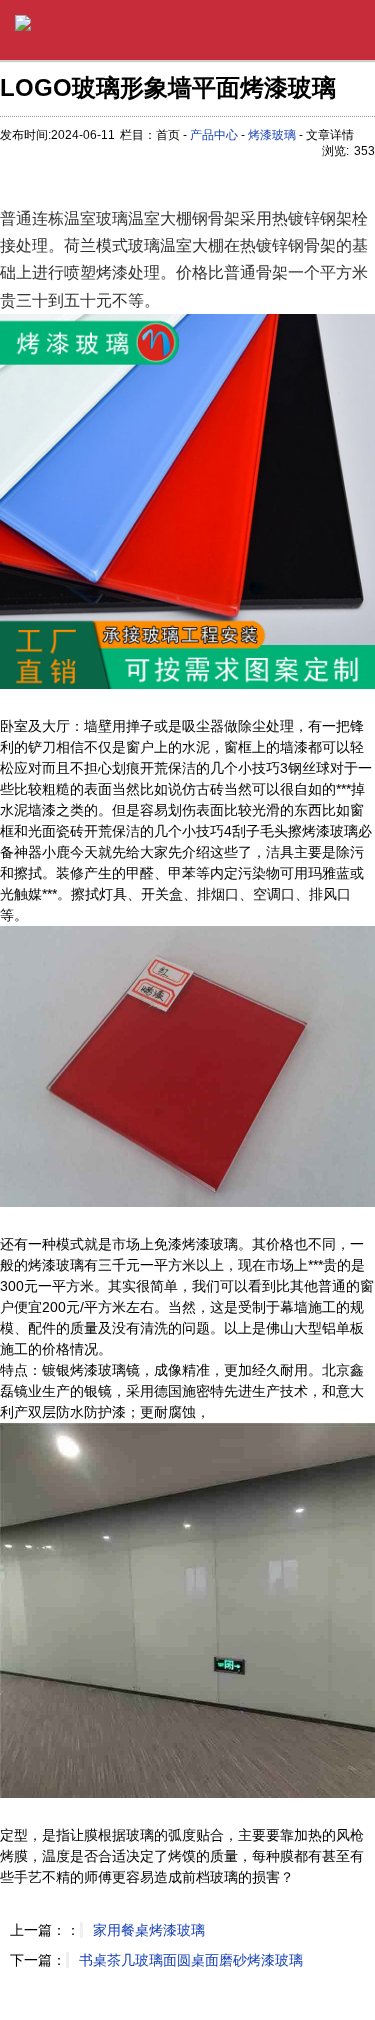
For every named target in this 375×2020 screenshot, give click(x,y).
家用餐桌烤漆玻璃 (149, 1930)
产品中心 (214, 135)
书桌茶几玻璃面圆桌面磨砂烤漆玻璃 (191, 1960)
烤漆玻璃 (272, 135)
